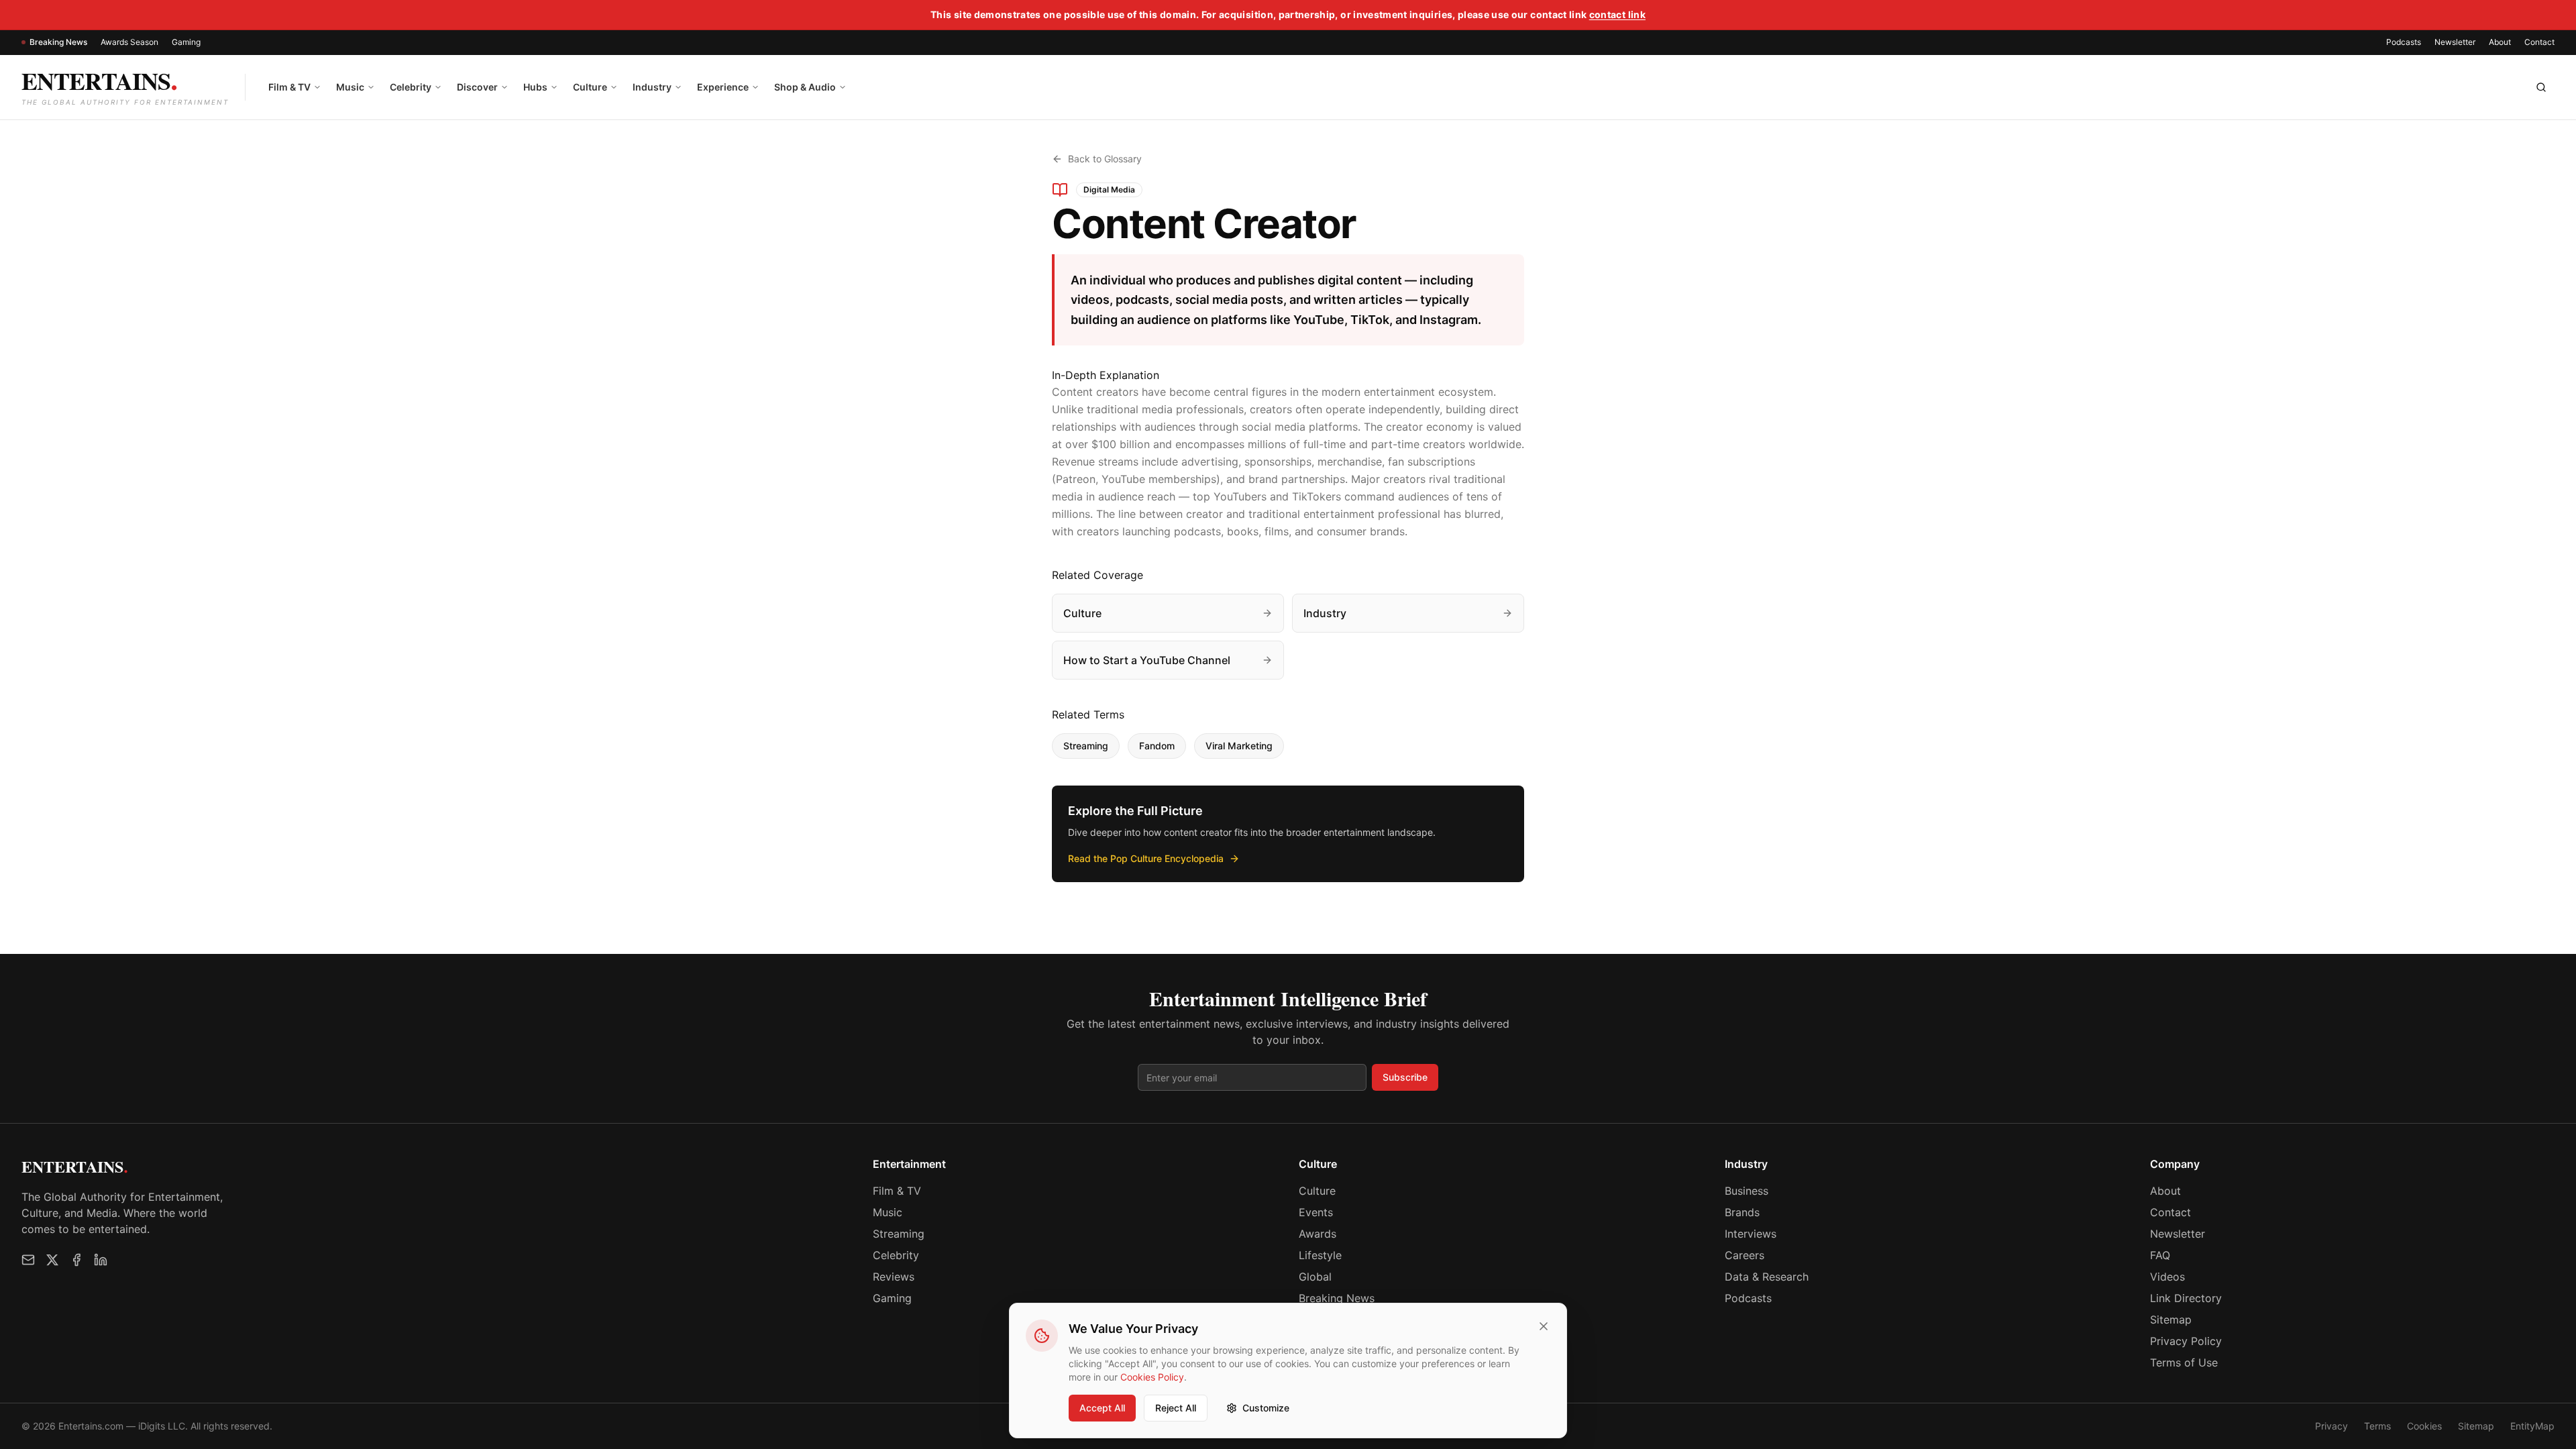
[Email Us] (28, 1260)
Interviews (1751, 1234)
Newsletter (2455, 42)
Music (350, 87)
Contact (2539, 42)
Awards (1318, 1234)
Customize (1266, 1408)
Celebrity (411, 87)
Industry (652, 87)
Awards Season (129, 42)
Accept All (1102, 1408)
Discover (477, 87)
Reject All (1176, 1408)
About (2500, 42)
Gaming (186, 42)
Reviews (894, 1277)
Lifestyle (1320, 1255)
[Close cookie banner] (1544, 1326)
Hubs (535, 87)
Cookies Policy (1152, 1377)
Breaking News (58, 42)
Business (1747, 1191)
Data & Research (1767, 1277)
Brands (1742, 1212)
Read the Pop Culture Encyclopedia (1146, 858)
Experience (723, 87)
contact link (1617, 14)
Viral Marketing (1239, 746)
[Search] (2541, 87)
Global (1315, 1277)
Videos (2167, 1277)
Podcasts (2404, 42)
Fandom (1157, 746)
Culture (590, 87)
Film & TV (289, 87)
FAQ (2160, 1255)
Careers (1745, 1255)
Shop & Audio (805, 87)
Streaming (1086, 746)
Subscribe (1405, 1077)
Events (1316, 1212)
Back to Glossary (1105, 159)
